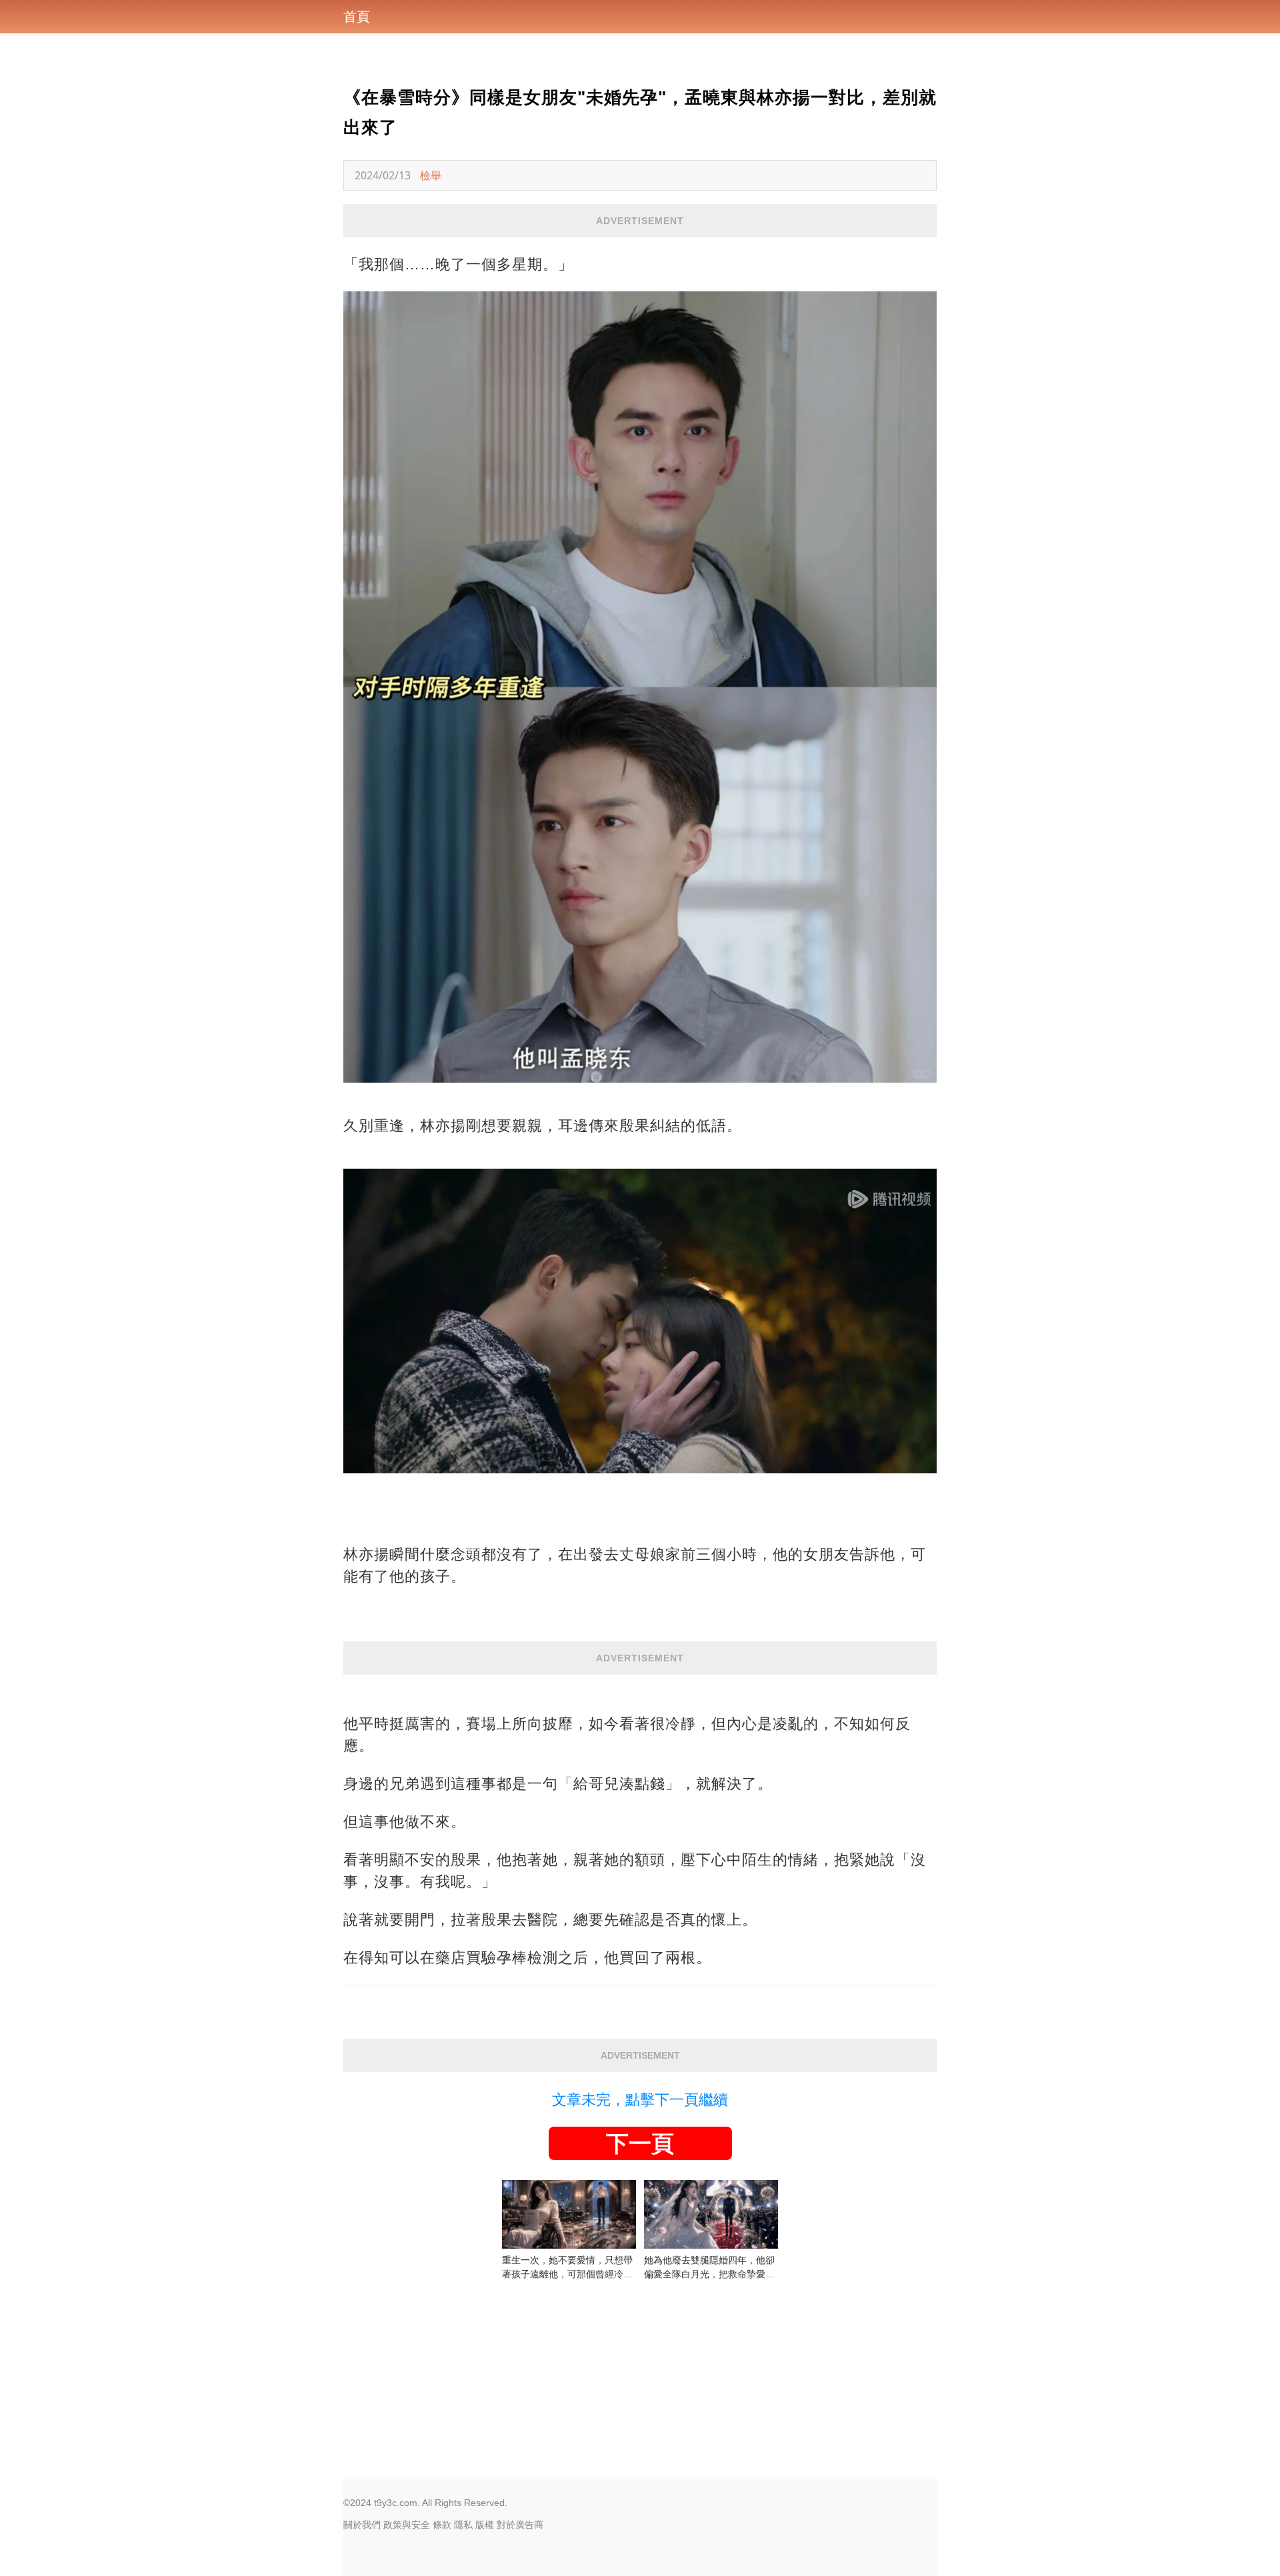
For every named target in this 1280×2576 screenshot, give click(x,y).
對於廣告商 (520, 2525)
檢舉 (431, 175)
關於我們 (362, 2525)
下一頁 (640, 2143)
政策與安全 (407, 2525)
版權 (485, 2525)
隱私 (463, 2525)
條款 (442, 2525)
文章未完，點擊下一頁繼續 (640, 2100)
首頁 (357, 17)
